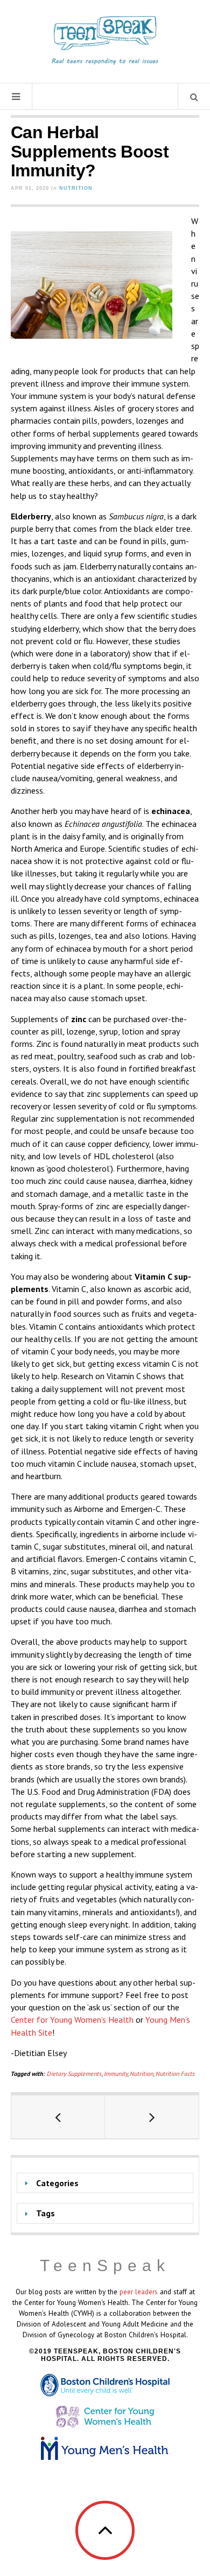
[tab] (105, 2183)
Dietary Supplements (74, 2074)
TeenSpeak (105, 2265)
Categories (57, 2183)
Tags (45, 2213)
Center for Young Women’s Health (72, 2020)
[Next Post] (152, 2117)
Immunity (116, 2074)
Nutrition (76, 188)
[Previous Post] (58, 2117)
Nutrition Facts (175, 2074)
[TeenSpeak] (105, 40)
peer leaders (139, 2292)
